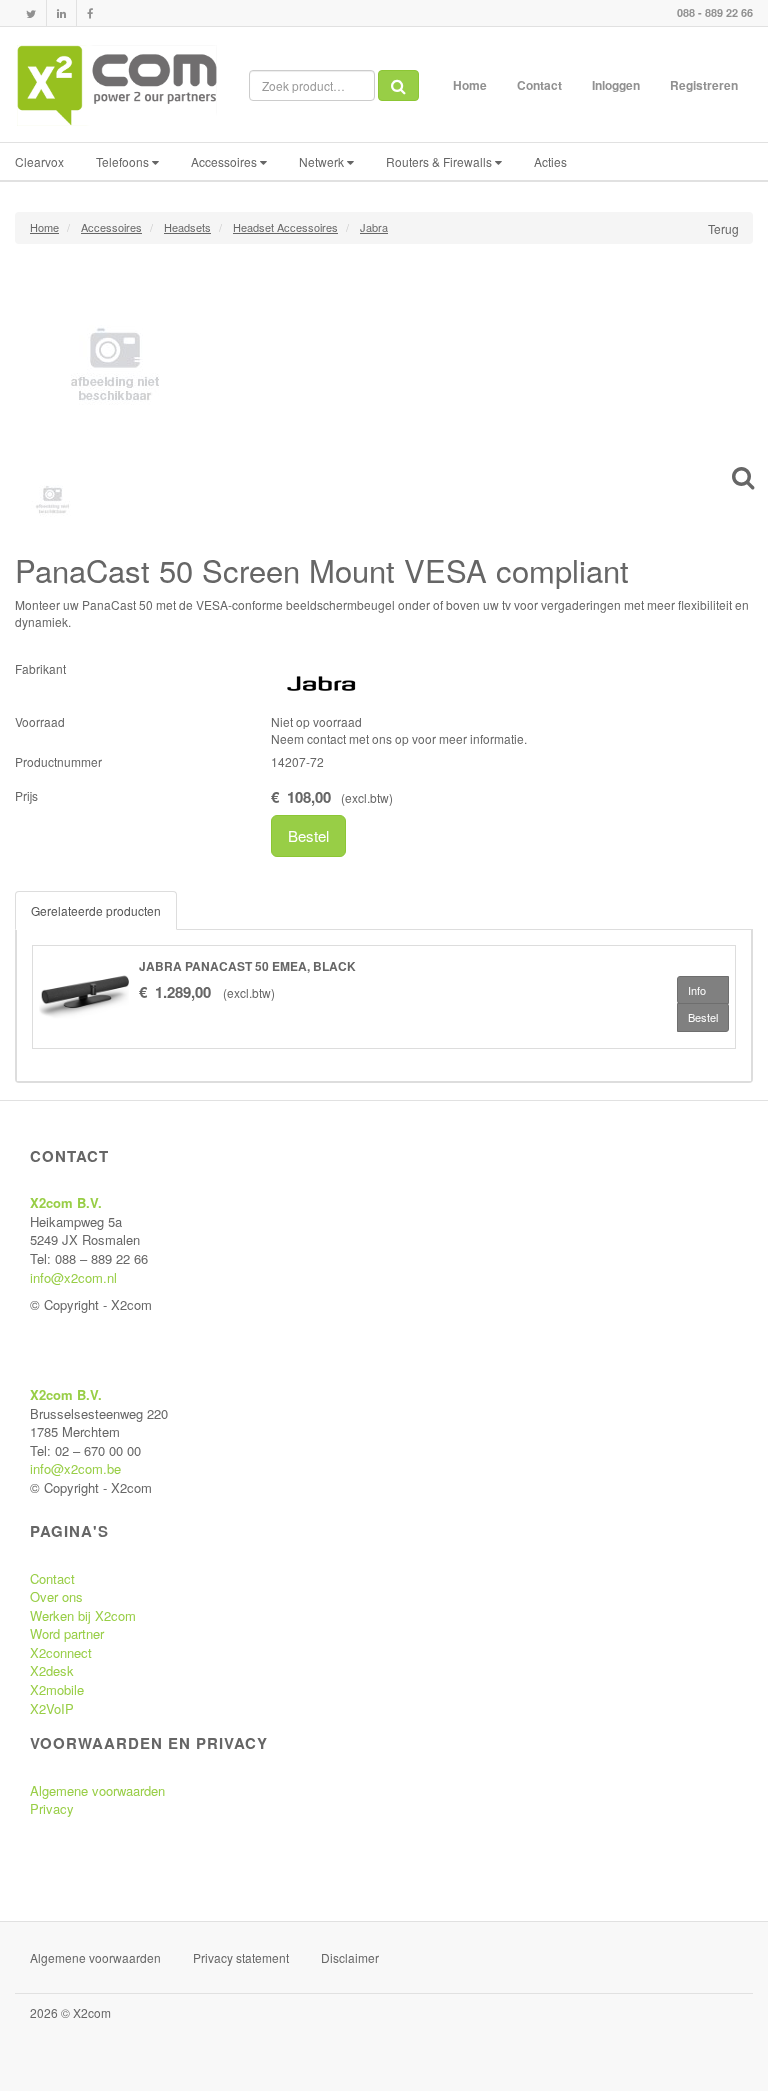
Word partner (67, 1633)
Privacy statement (241, 1957)
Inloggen (616, 85)
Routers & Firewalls (440, 161)
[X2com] (117, 85)
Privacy (52, 1808)
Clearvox (39, 161)
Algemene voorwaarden (97, 1790)
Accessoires (225, 161)
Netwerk (323, 161)
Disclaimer (350, 1957)
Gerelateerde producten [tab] (96, 910)
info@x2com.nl (73, 1277)
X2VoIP (52, 1708)
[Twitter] (31, 13)
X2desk (52, 1670)
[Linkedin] (61, 13)
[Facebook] (90, 13)
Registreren (704, 85)
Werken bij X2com (83, 1615)
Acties (550, 161)
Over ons (56, 1596)
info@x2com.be (75, 1468)
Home (470, 85)
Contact (539, 85)
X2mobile (57, 1689)
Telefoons (124, 161)
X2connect (61, 1652)
